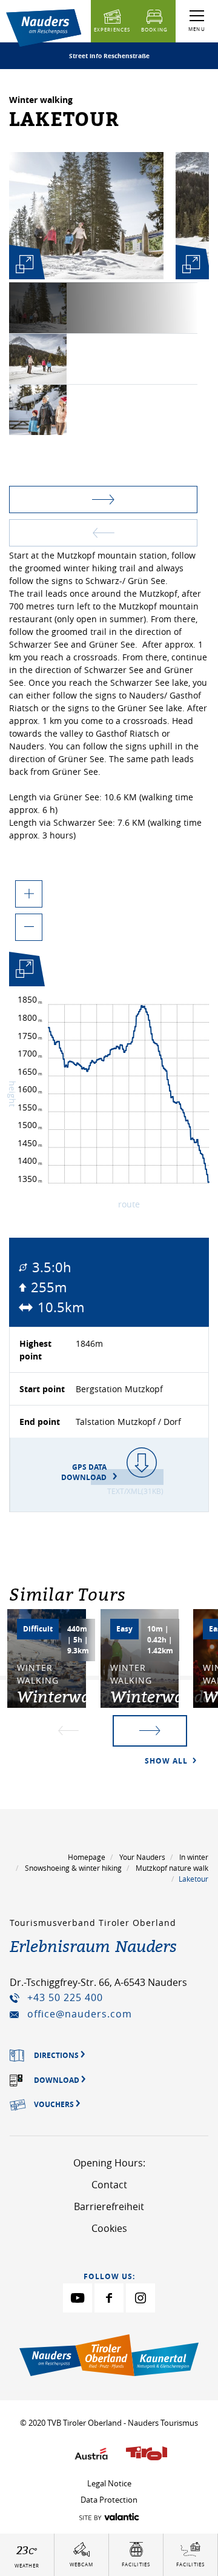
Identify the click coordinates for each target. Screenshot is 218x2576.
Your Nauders (142, 1857)
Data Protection (109, 2500)
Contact (109, 2185)
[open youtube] (78, 2298)
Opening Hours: (109, 2163)
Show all (167, 1761)
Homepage (87, 1857)
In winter (194, 1857)
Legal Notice (109, 2483)
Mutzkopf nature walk (172, 1868)
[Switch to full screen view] (24, 971)
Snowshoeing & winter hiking (73, 1868)
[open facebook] (109, 2298)
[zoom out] (29, 927)
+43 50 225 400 (65, 1997)
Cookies (109, 2228)
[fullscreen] (24, 264)
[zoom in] (29, 894)
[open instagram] (140, 2298)
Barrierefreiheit (109, 2206)
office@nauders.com (80, 2014)
